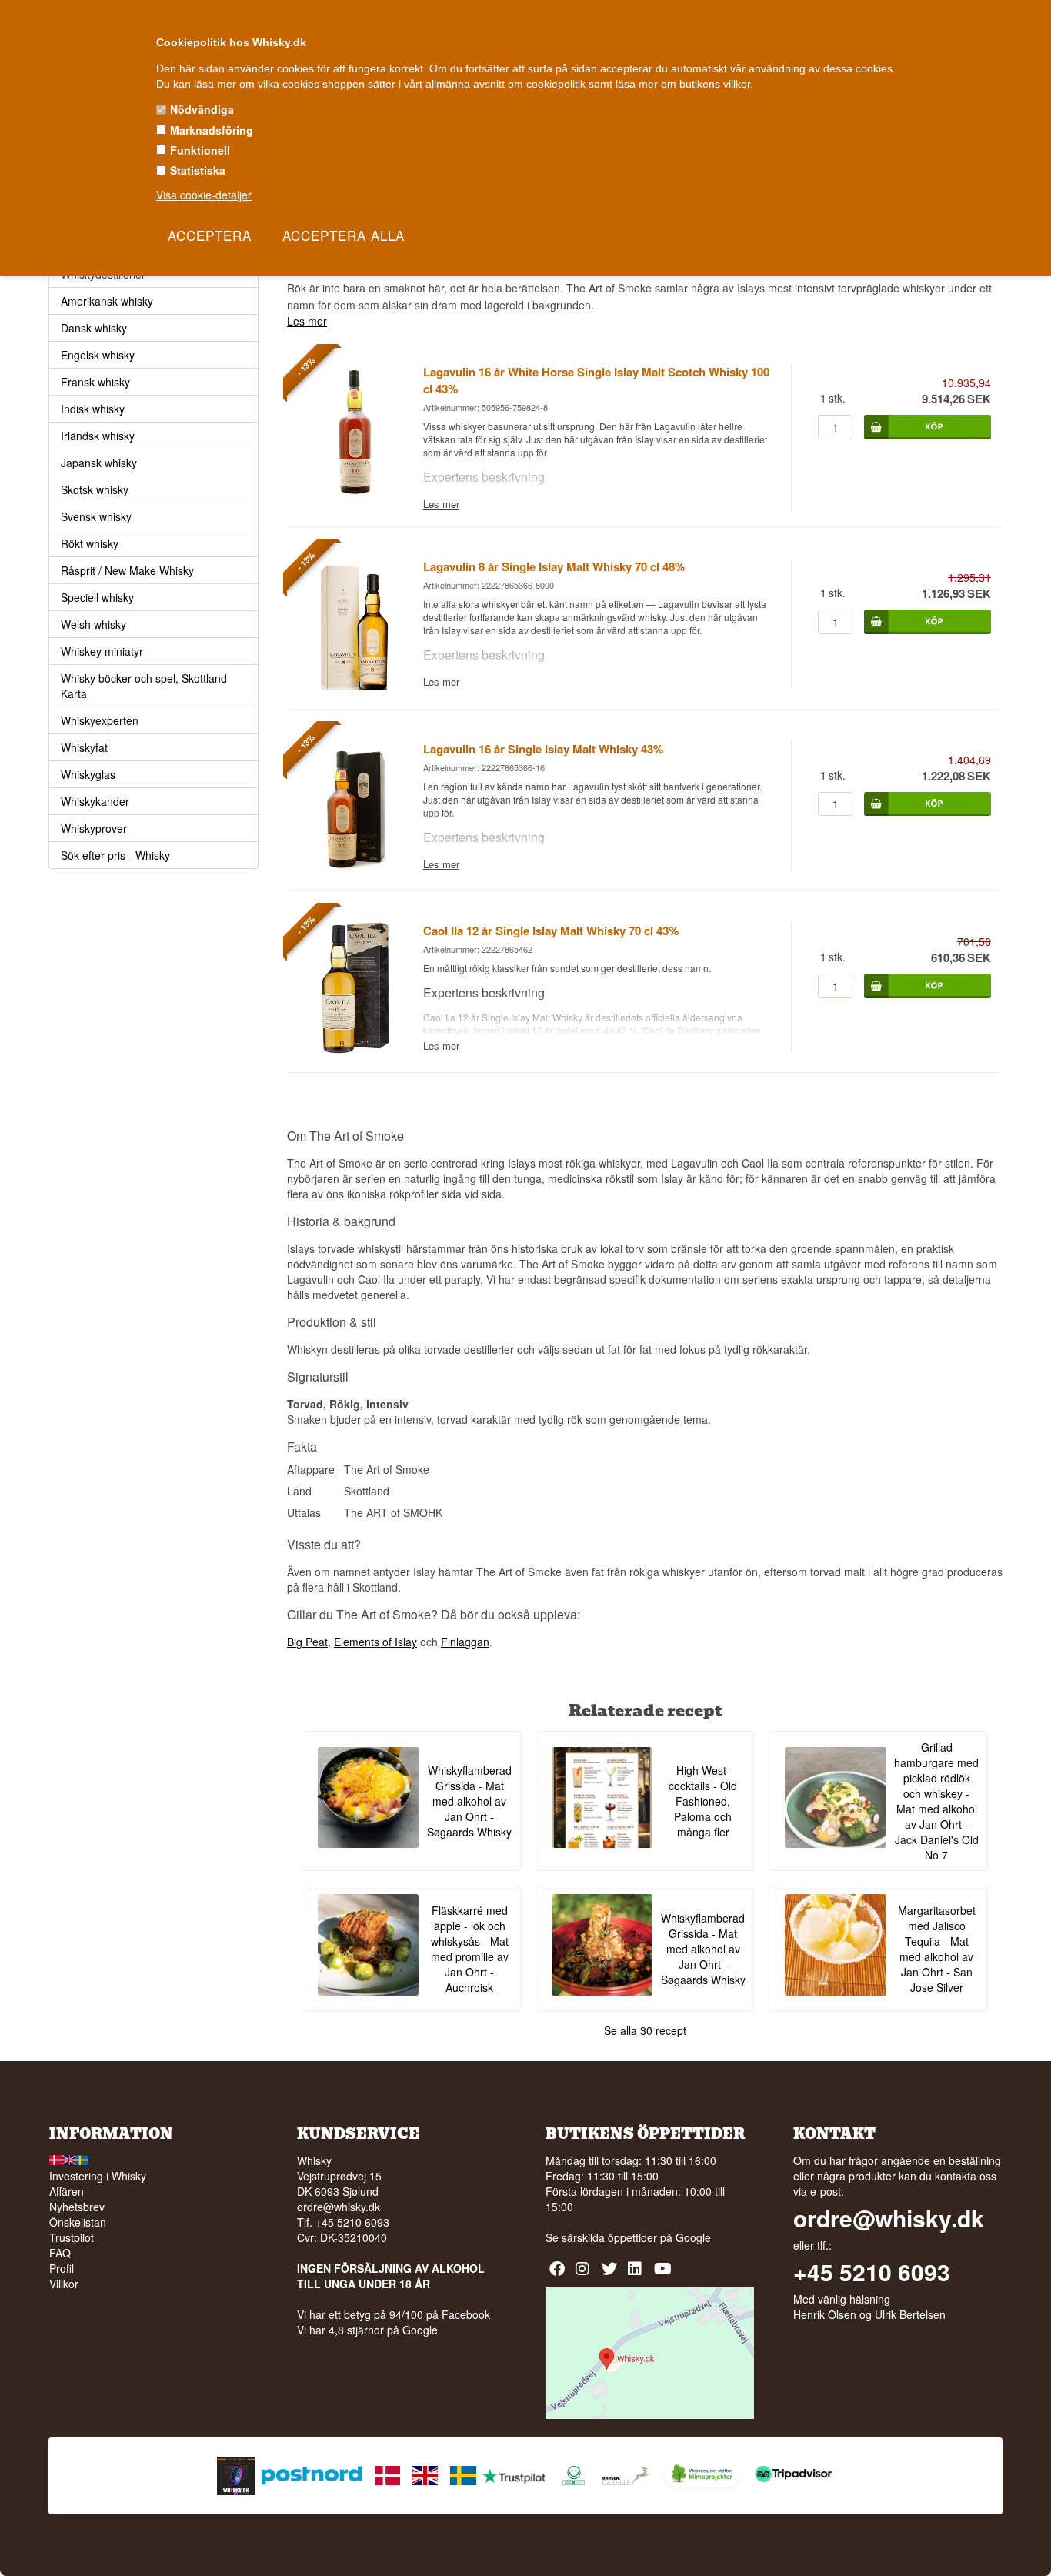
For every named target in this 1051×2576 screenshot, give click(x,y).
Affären (67, 2191)
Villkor (64, 2284)
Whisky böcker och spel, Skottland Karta (144, 686)
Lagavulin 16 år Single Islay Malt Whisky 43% (543, 749)
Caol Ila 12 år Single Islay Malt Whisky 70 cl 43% (551, 931)
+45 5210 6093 (872, 2272)
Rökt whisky (90, 543)
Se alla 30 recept (645, 2030)
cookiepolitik (556, 84)
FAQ (60, 2253)
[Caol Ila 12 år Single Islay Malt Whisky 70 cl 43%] (355, 1049)
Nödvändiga (202, 109)
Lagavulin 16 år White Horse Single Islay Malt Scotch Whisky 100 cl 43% (596, 380)
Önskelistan (78, 2222)
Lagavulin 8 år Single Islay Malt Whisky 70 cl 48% (554, 566)
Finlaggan (465, 1642)
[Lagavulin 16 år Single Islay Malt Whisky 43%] (355, 867)
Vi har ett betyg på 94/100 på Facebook (394, 2314)
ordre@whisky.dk (339, 2207)
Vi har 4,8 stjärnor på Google (367, 2330)
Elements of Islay (375, 1642)
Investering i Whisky (98, 2176)
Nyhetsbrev (77, 2207)
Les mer (307, 321)
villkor (737, 84)
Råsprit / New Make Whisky (127, 570)
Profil (62, 2268)
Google (693, 2237)
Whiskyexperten (100, 720)
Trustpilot (72, 2237)
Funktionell (200, 150)
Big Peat (307, 1642)
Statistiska (198, 170)
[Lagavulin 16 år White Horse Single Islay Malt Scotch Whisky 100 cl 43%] (355, 491)
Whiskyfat (84, 747)
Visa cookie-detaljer (204, 195)
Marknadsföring (212, 130)
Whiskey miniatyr (102, 651)
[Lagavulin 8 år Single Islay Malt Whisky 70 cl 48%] (355, 686)
